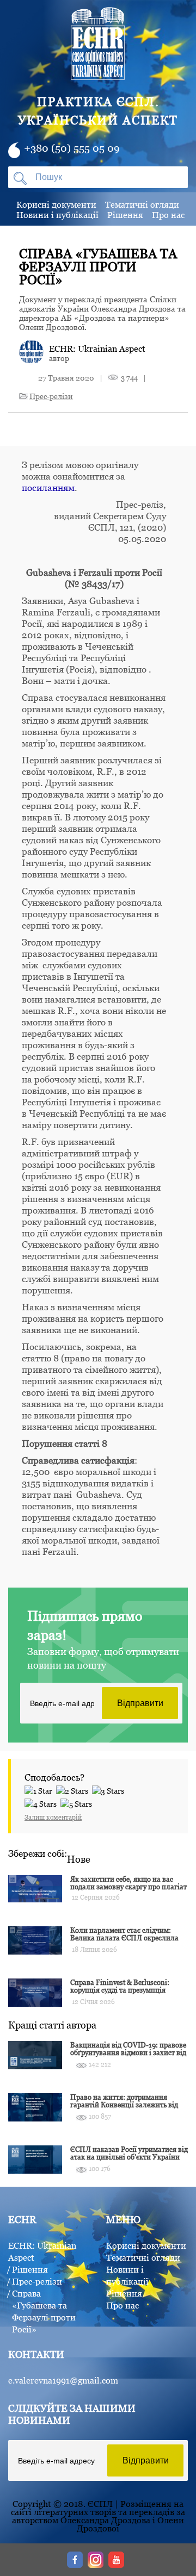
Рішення (125, 215)
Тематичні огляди (142, 204)
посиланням (48, 488)
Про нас (168, 215)
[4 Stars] (42, 1802)
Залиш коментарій (53, 1817)
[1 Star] (40, 1789)
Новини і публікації (57, 215)
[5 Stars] (78, 1802)
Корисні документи (56, 204)
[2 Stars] (74, 1789)
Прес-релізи (51, 396)
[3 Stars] (110, 1789)
